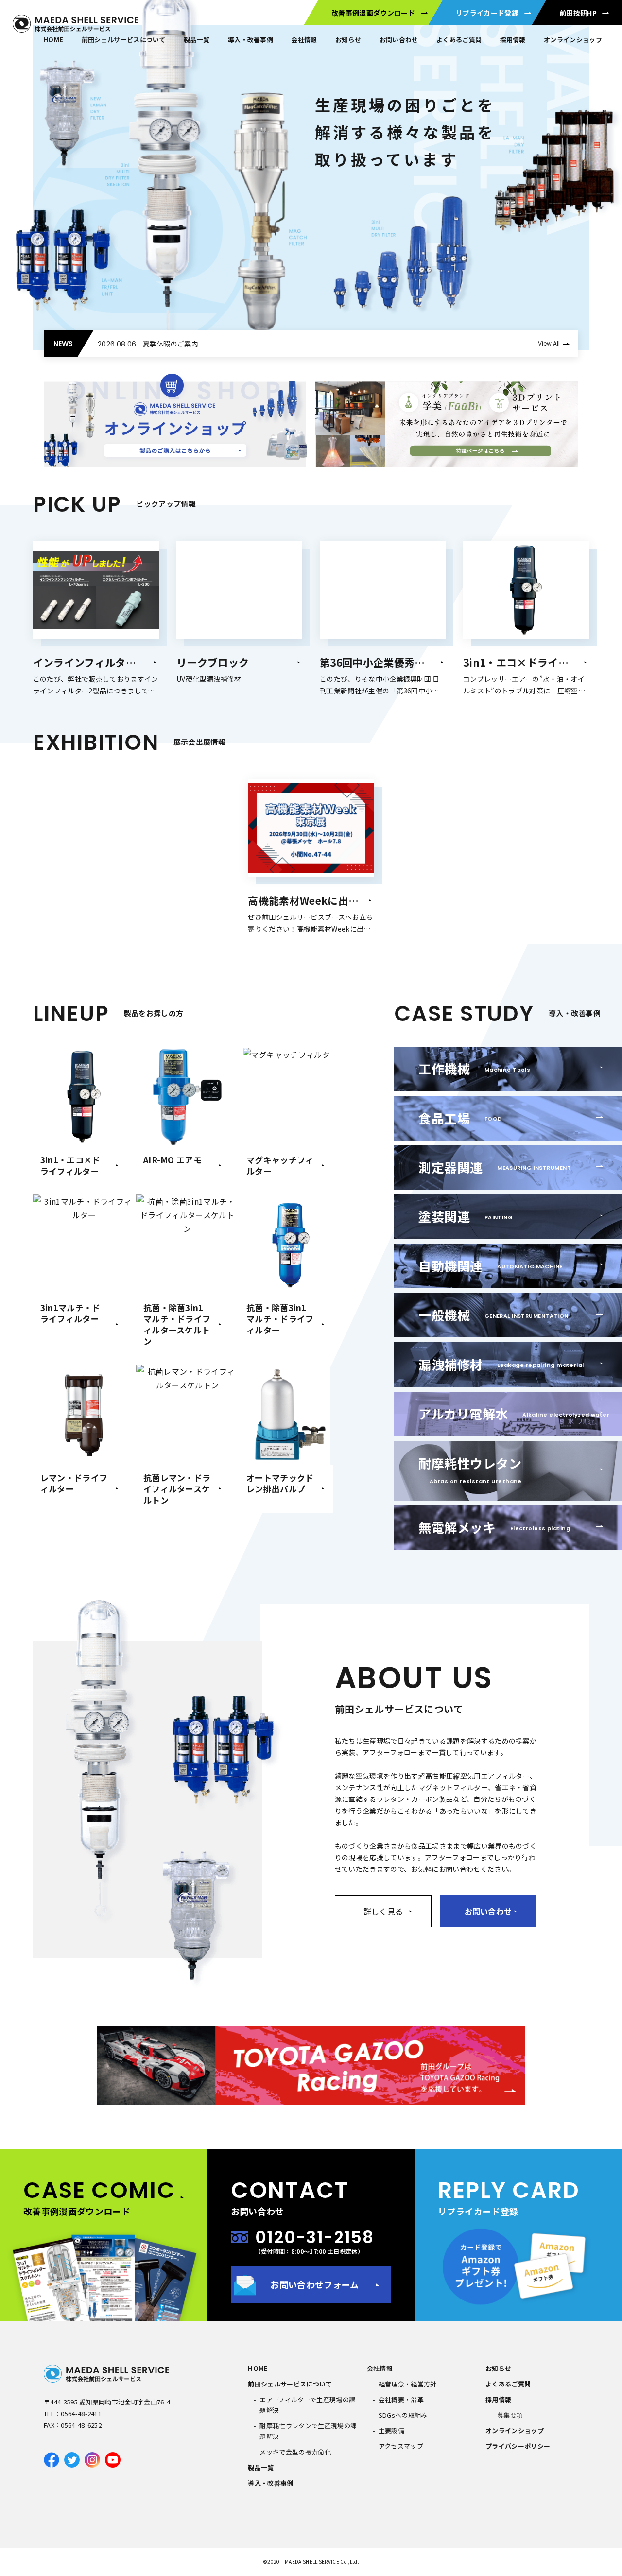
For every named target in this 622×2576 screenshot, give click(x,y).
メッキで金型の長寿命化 (295, 2452)
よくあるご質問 (508, 2384)
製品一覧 (197, 40)
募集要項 (510, 2415)
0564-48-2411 (81, 2413)
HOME (53, 40)
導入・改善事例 (251, 40)
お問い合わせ (399, 40)
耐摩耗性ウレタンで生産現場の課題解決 (308, 2431)
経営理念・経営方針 (408, 2384)
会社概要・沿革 (401, 2399)
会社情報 (304, 40)
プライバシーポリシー (518, 2446)
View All (549, 343)
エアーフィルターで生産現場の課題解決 (307, 2405)
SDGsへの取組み (403, 2415)
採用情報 (513, 40)
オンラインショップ (573, 40)
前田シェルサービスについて (124, 40)
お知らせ (348, 40)
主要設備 (391, 2430)
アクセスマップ (401, 2446)
